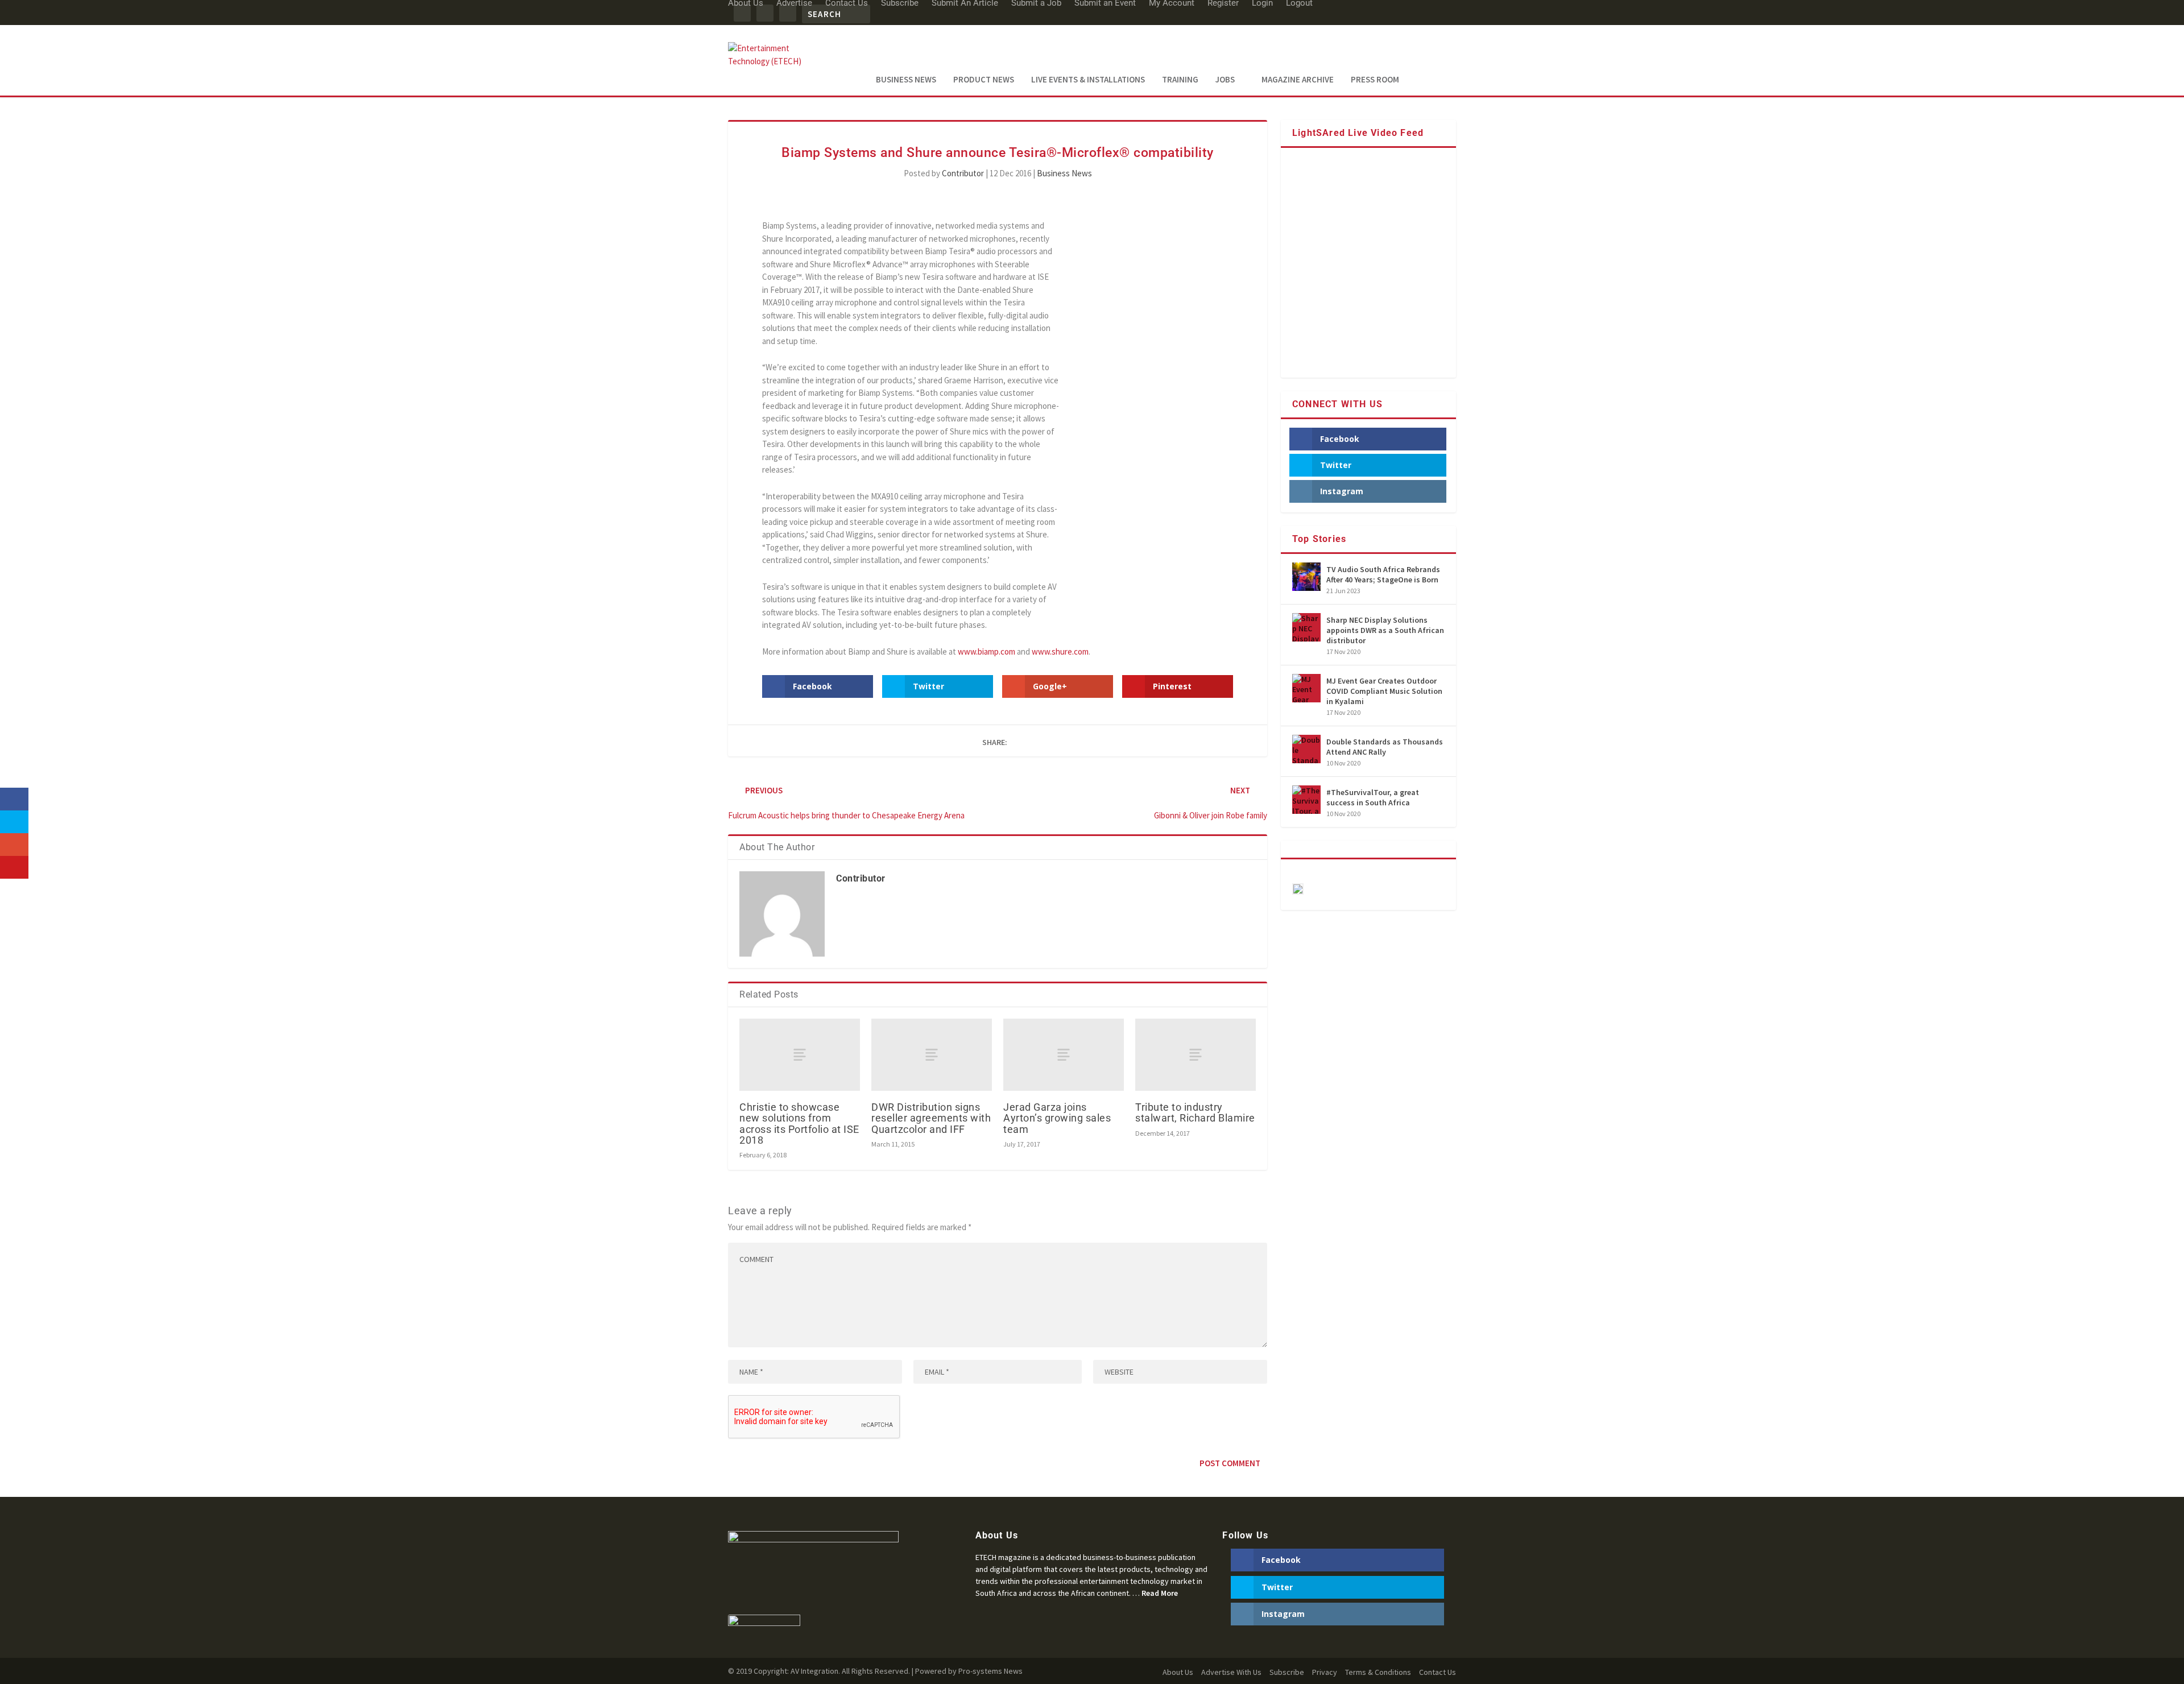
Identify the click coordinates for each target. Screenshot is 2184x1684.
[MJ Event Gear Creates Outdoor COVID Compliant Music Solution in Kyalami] (1306, 688)
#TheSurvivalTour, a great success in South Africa (1373, 797)
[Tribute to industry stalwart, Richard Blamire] (1196, 1055)
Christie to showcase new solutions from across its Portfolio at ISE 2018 (799, 1124)
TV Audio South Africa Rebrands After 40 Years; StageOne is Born (1383, 574)
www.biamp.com (986, 651)
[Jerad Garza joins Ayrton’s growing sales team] (1064, 1055)
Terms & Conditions (1378, 1672)
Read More (1160, 1593)
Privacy (1325, 1672)
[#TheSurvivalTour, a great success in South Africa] (1306, 800)
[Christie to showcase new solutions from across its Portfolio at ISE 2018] (800, 1055)
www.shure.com (1060, 651)
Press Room (1375, 80)
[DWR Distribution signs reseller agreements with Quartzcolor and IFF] (932, 1055)
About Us (1178, 1672)
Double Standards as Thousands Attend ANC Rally (1385, 747)
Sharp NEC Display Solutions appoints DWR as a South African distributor (1385, 630)
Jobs (1225, 80)
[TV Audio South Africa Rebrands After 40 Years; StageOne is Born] (1306, 577)
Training (1180, 80)
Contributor (963, 173)
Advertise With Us (1231, 1672)
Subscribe (1287, 1672)
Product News (984, 80)
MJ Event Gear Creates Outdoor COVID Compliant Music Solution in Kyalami (1384, 691)
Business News (906, 80)
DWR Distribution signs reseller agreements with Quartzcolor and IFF (931, 1118)
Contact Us (1438, 1672)
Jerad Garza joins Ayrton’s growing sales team (1057, 1118)
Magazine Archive (1298, 80)
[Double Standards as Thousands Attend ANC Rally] (1306, 749)
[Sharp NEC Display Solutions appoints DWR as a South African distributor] (1306, 627)
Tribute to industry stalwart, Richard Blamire (1195, 1112)
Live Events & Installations (1088, 80)
